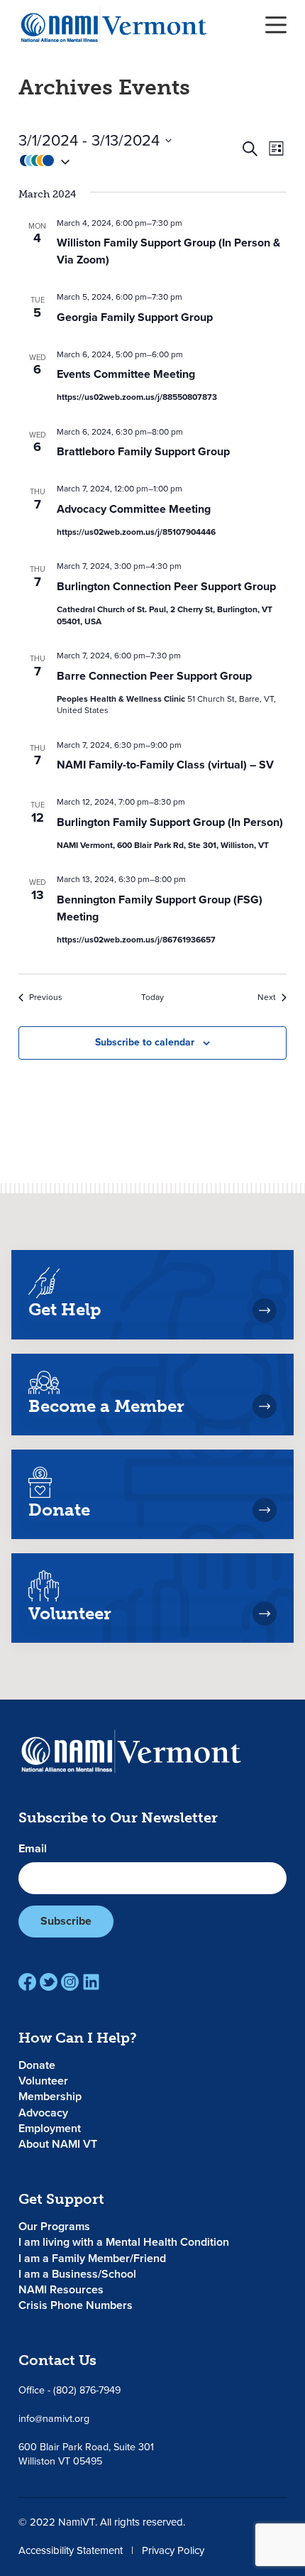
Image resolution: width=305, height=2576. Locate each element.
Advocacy (43, 2113)
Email (33, 1849)
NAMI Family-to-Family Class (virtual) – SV (165, 765)
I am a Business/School (77, 2274)
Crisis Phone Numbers (76, 2305)
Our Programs (54, 2226)
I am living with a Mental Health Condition (124, 2242)
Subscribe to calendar (145, 1042)
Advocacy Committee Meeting (134, 509)
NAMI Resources (61, 2289)
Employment (50, 2128)
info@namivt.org (54, 2419)
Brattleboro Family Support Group (143, 451)
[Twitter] (49, 1982)
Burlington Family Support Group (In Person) (170, 822)
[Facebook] (27, 1982)
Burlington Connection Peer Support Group (166, 586)
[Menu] (276, 25)
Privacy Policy (173, 2550)
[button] (129, 161)
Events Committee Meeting (126, 374)
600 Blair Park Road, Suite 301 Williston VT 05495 (86, 2454)
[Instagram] (70, 1982)
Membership (50, 2096)
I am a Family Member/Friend (92, 2258)
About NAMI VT (58, 2144)
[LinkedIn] (91, 1982)
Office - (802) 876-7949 (70, 2390)
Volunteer (43, 2081)
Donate (37, 2065)
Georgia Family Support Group (135, 317)
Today (152, 998)
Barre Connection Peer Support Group (154, 676)
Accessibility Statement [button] (71, 2550)
